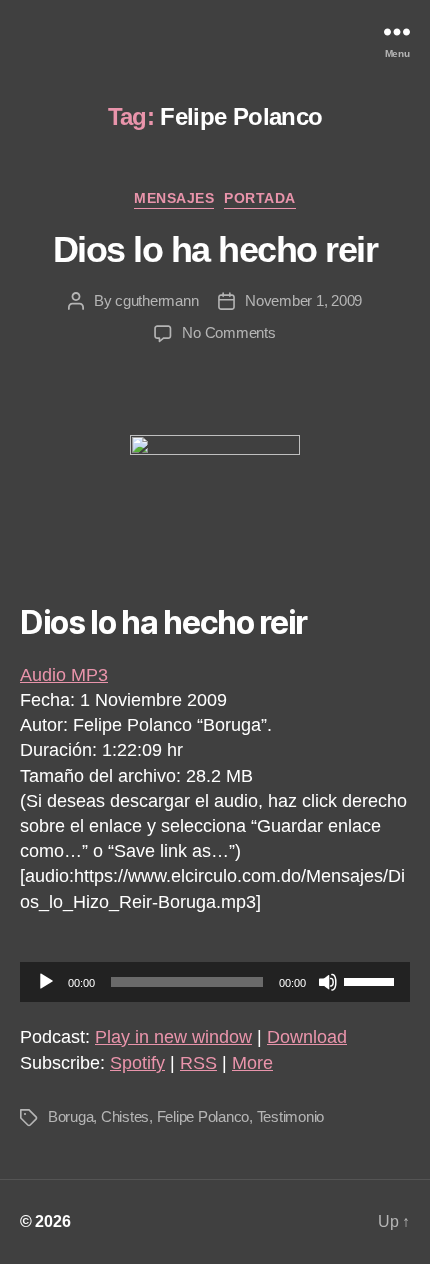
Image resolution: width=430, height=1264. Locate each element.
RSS (198, 1063)
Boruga (70, 1116)
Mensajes (174, 198)
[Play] (46, 982)
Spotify (137, 1063)
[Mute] (328, 982)
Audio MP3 (64, 675)
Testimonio (290, 1116)
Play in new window (173, 1037)
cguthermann (156, 300)
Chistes (125, 1116)
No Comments (228, 332)
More (252, 1063)
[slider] (372, 980)
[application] (215, 982)
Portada (260, 198)
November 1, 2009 (303, 300)
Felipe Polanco (203, 1116)
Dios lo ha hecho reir (215, 249)
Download (307, 1037)
